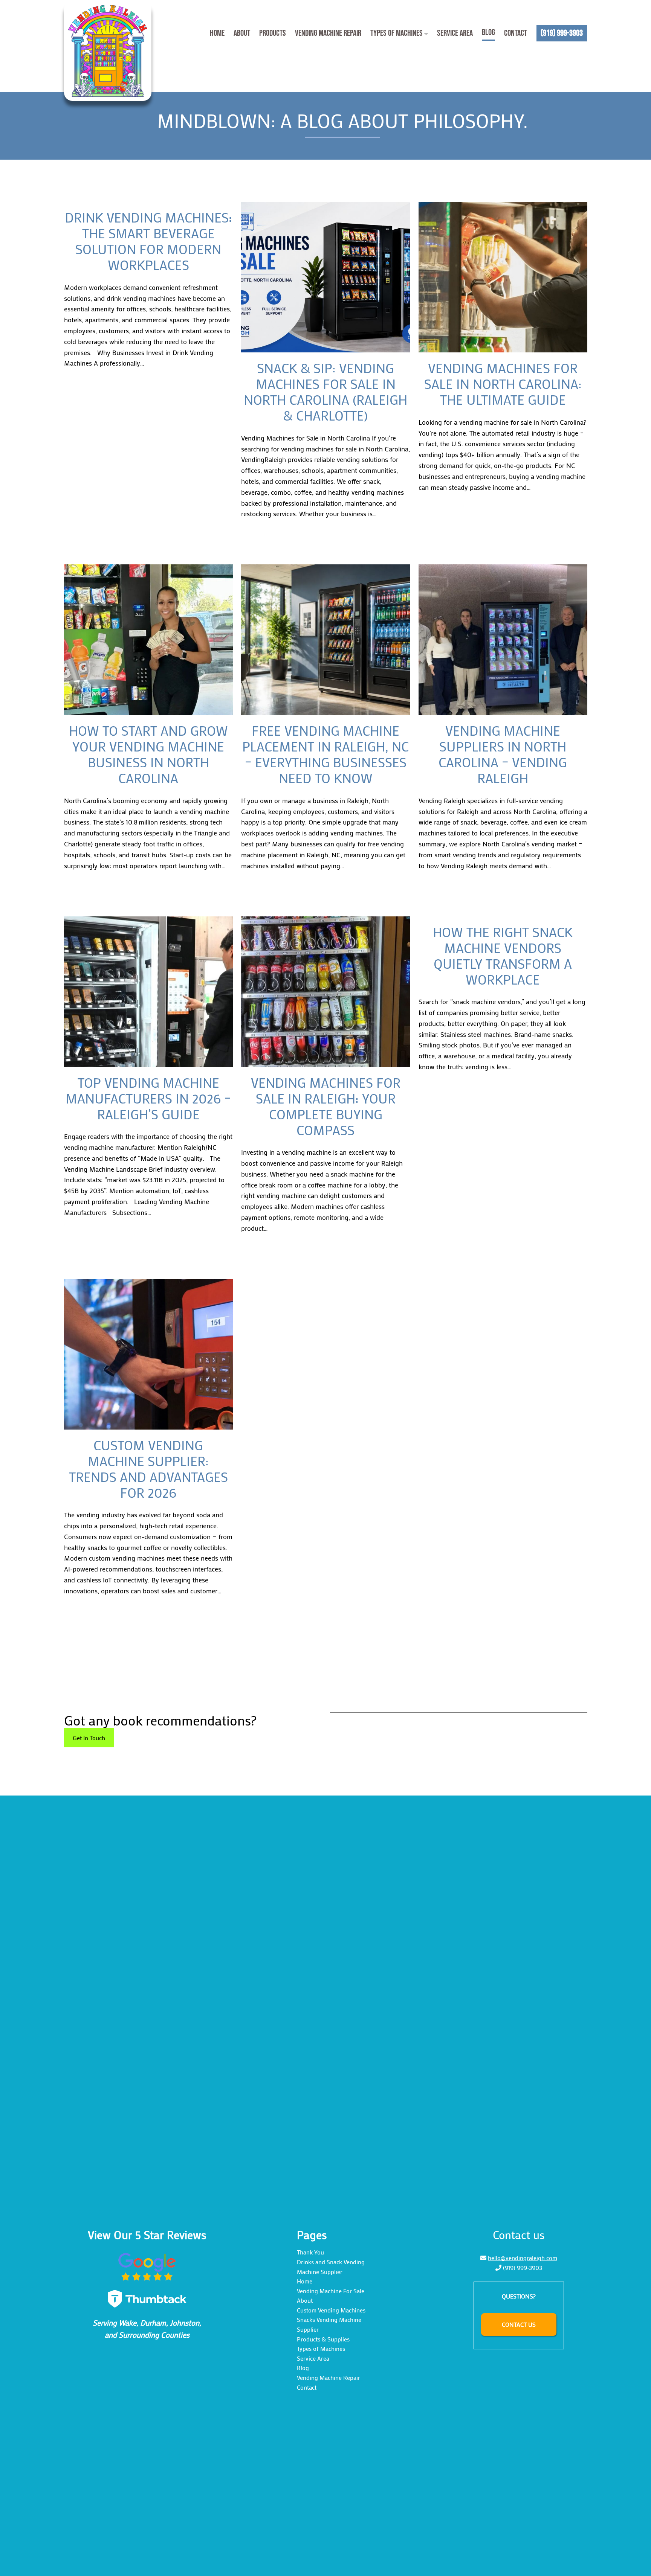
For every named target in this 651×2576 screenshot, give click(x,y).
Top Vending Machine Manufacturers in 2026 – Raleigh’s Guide (148, 1098)
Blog (303, 2368)
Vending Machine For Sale (331, 2291)
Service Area (313, 2358)
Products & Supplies (323, 2339)
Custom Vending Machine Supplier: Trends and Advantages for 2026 (148, 1469)
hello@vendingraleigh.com (523, 2258)
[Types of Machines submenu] (426, 34)
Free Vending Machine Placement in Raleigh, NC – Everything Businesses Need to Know (325, 754)
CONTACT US (519, 2324)
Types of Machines (321, 2348)
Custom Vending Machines (331, 2310)
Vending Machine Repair (329, 2377)
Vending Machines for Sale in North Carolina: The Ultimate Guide (503, 384)
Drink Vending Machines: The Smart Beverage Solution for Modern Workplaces (148, 241)
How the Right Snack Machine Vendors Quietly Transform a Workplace (503, 956)
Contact (307, 2387)
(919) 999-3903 (523, 2267)
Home (305, 2281)
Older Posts (567, 1647)
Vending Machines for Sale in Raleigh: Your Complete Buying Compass (326, 1106)
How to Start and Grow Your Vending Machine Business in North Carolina (148, 754)
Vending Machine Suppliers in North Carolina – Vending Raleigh (503, 754)
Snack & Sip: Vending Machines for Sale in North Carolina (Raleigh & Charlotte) (325, 392)
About (305, 2300)
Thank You (310, 2252)
